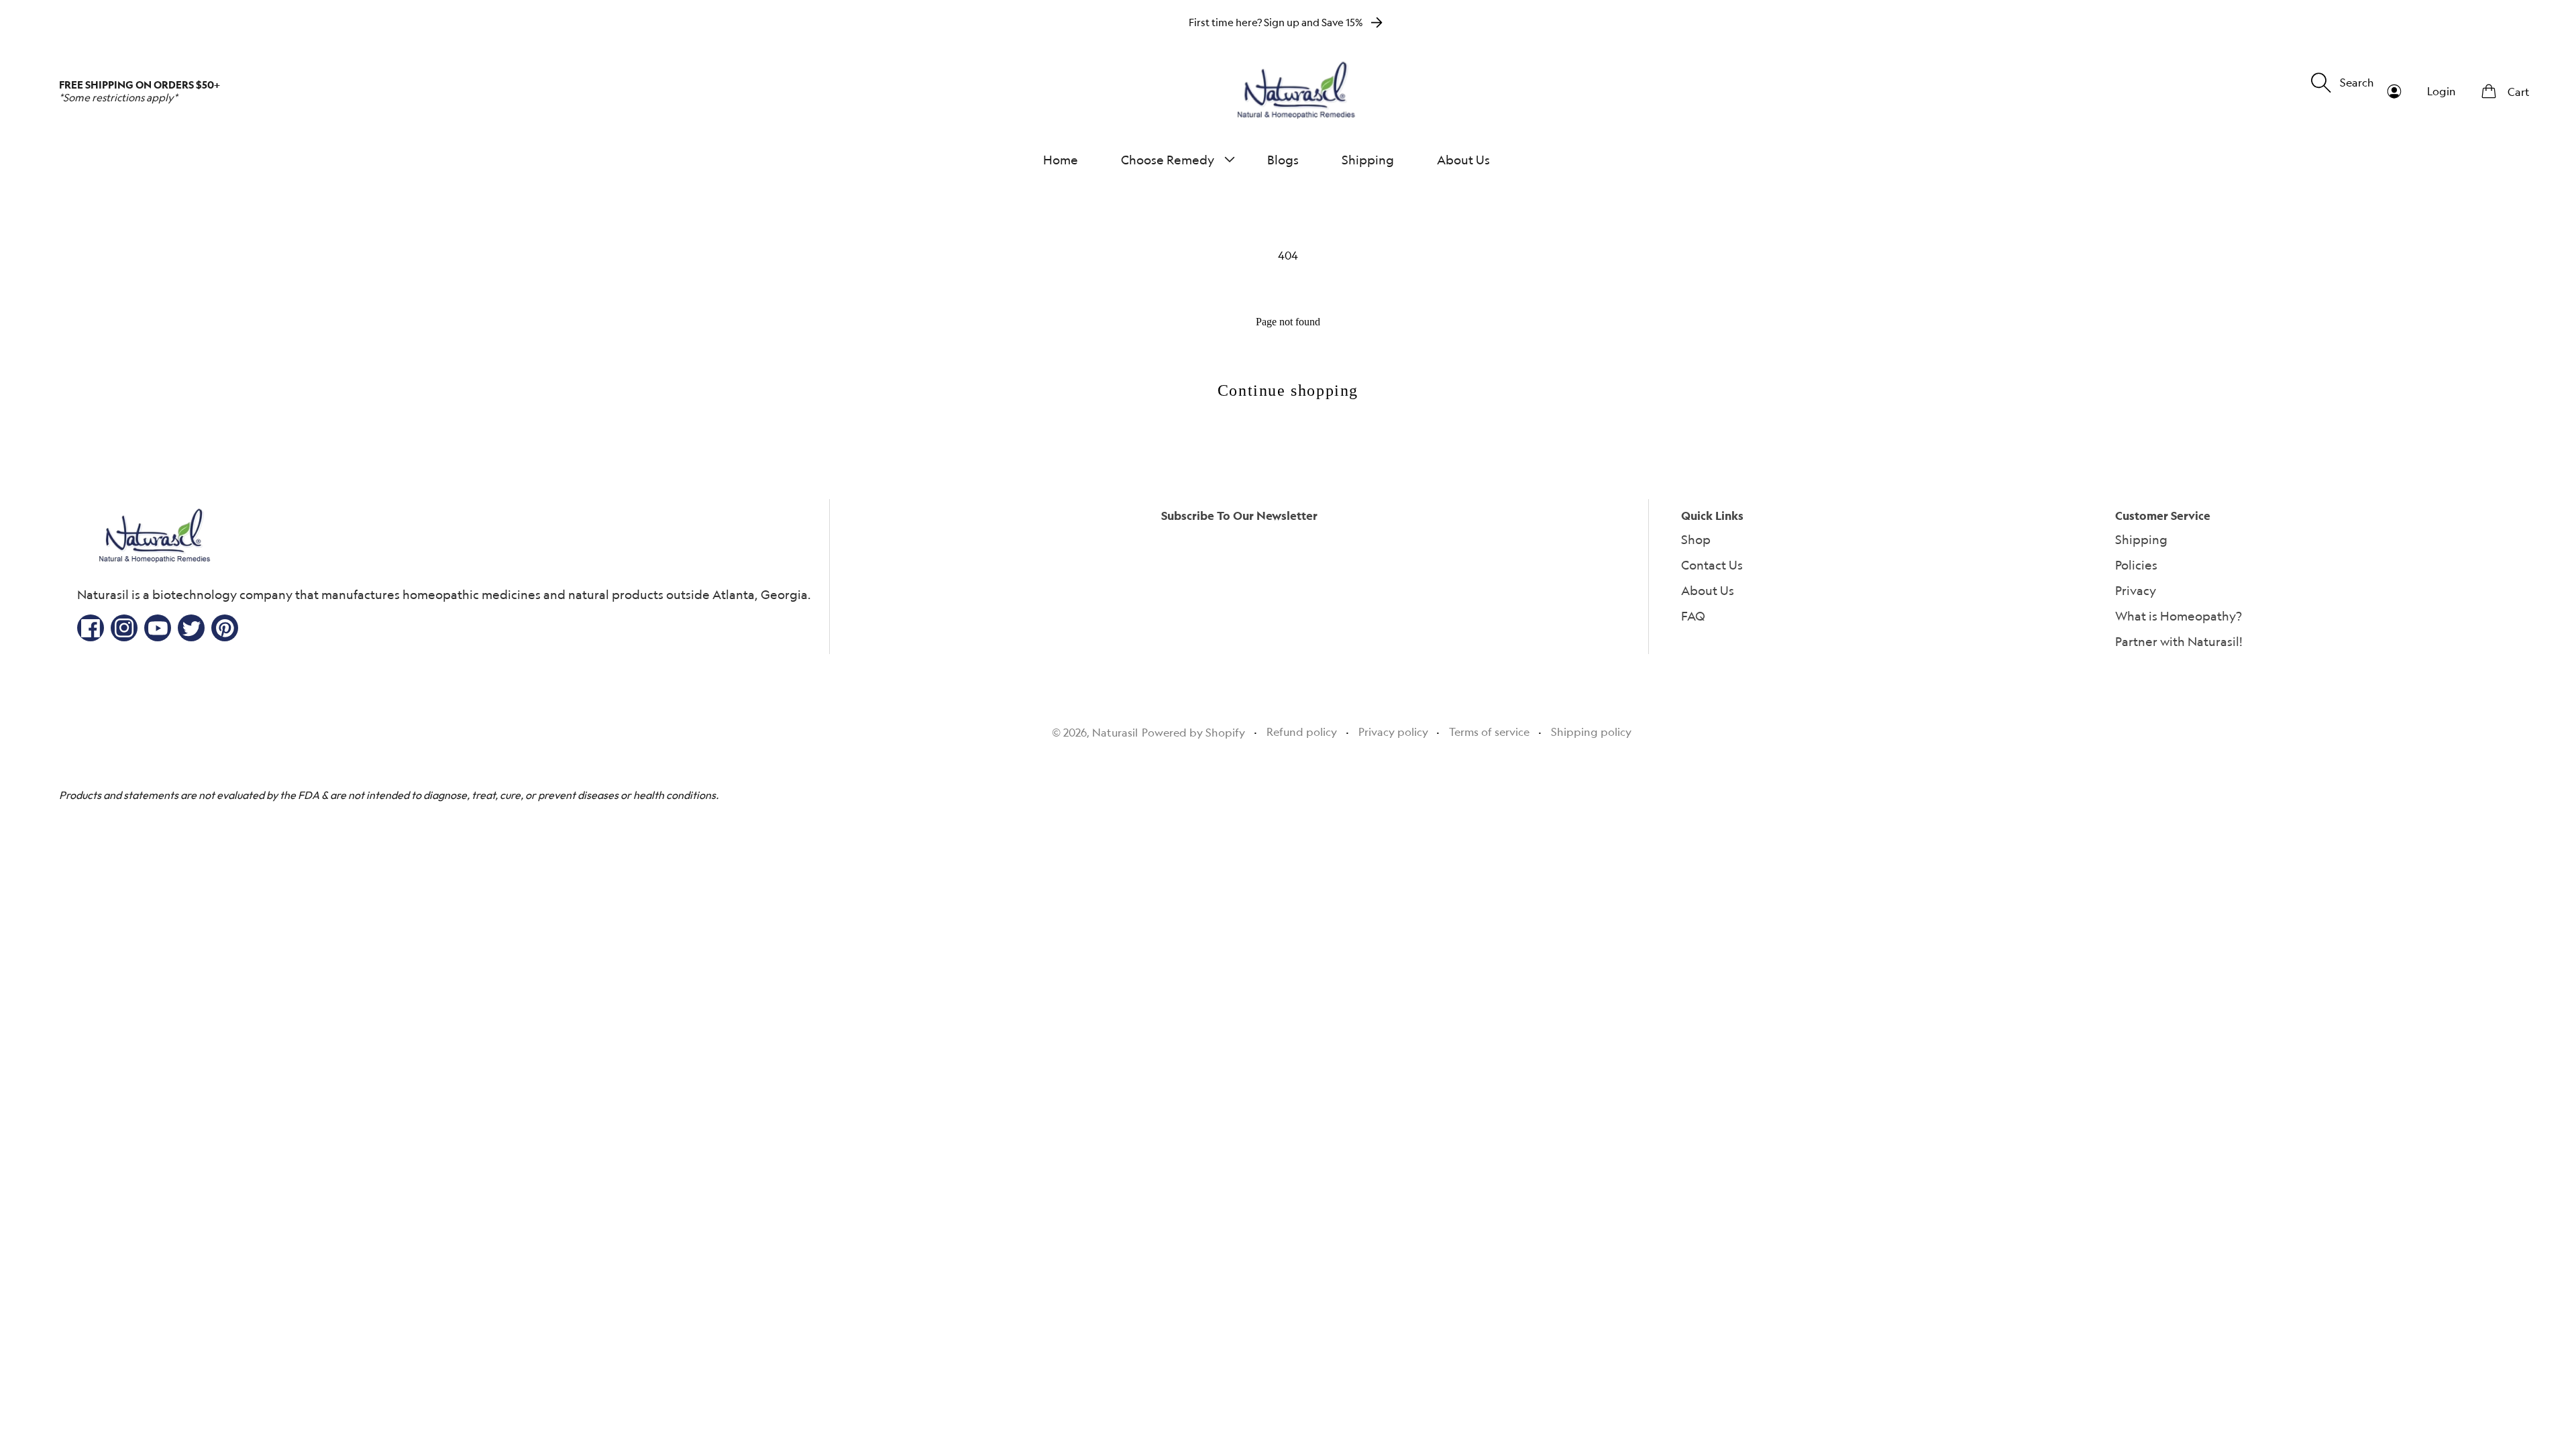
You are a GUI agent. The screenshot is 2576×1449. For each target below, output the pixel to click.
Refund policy (1302, 732)
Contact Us (1712, 565)
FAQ (1693, 616)
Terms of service (1489, 732)
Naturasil (1115, 733)
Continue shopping (1288, 390)
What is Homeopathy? (2179, 616)
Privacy (2136, 590)
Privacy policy (1393, 732)
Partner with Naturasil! (2179, 641)
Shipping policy (1591, 732)
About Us (1708, 590)
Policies (2136, 565)
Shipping (2141, 539)
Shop (1696, 539)
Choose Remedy (1168, 160)
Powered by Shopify (1193, 733)
